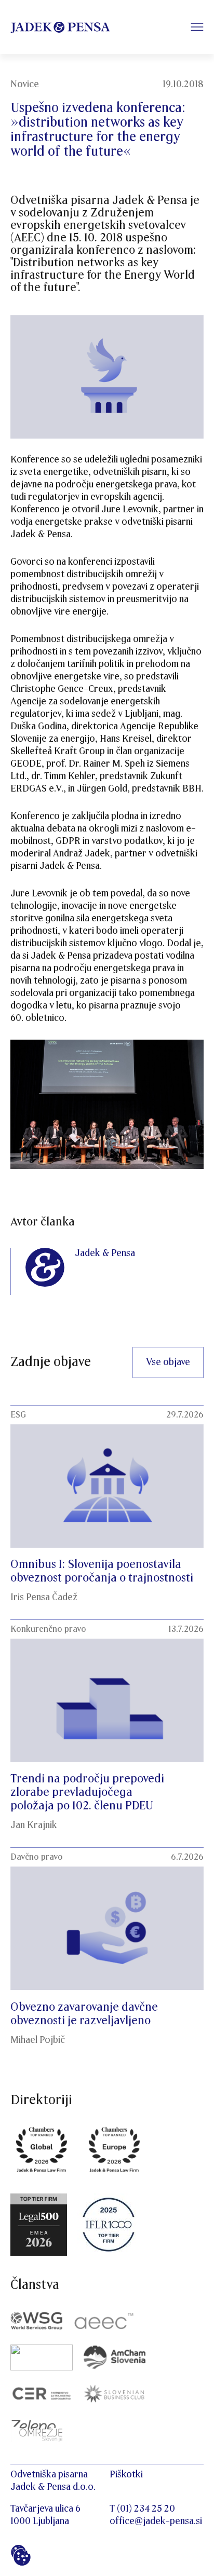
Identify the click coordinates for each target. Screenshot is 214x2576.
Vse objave (168, 1362)
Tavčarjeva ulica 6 (45, 2509)
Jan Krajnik (34, 1825)
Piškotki (126, 2475)
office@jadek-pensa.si (156, 2521)
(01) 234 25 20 (146, 2509)
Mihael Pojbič (38, 2040)
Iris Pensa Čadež (44, 1597)
